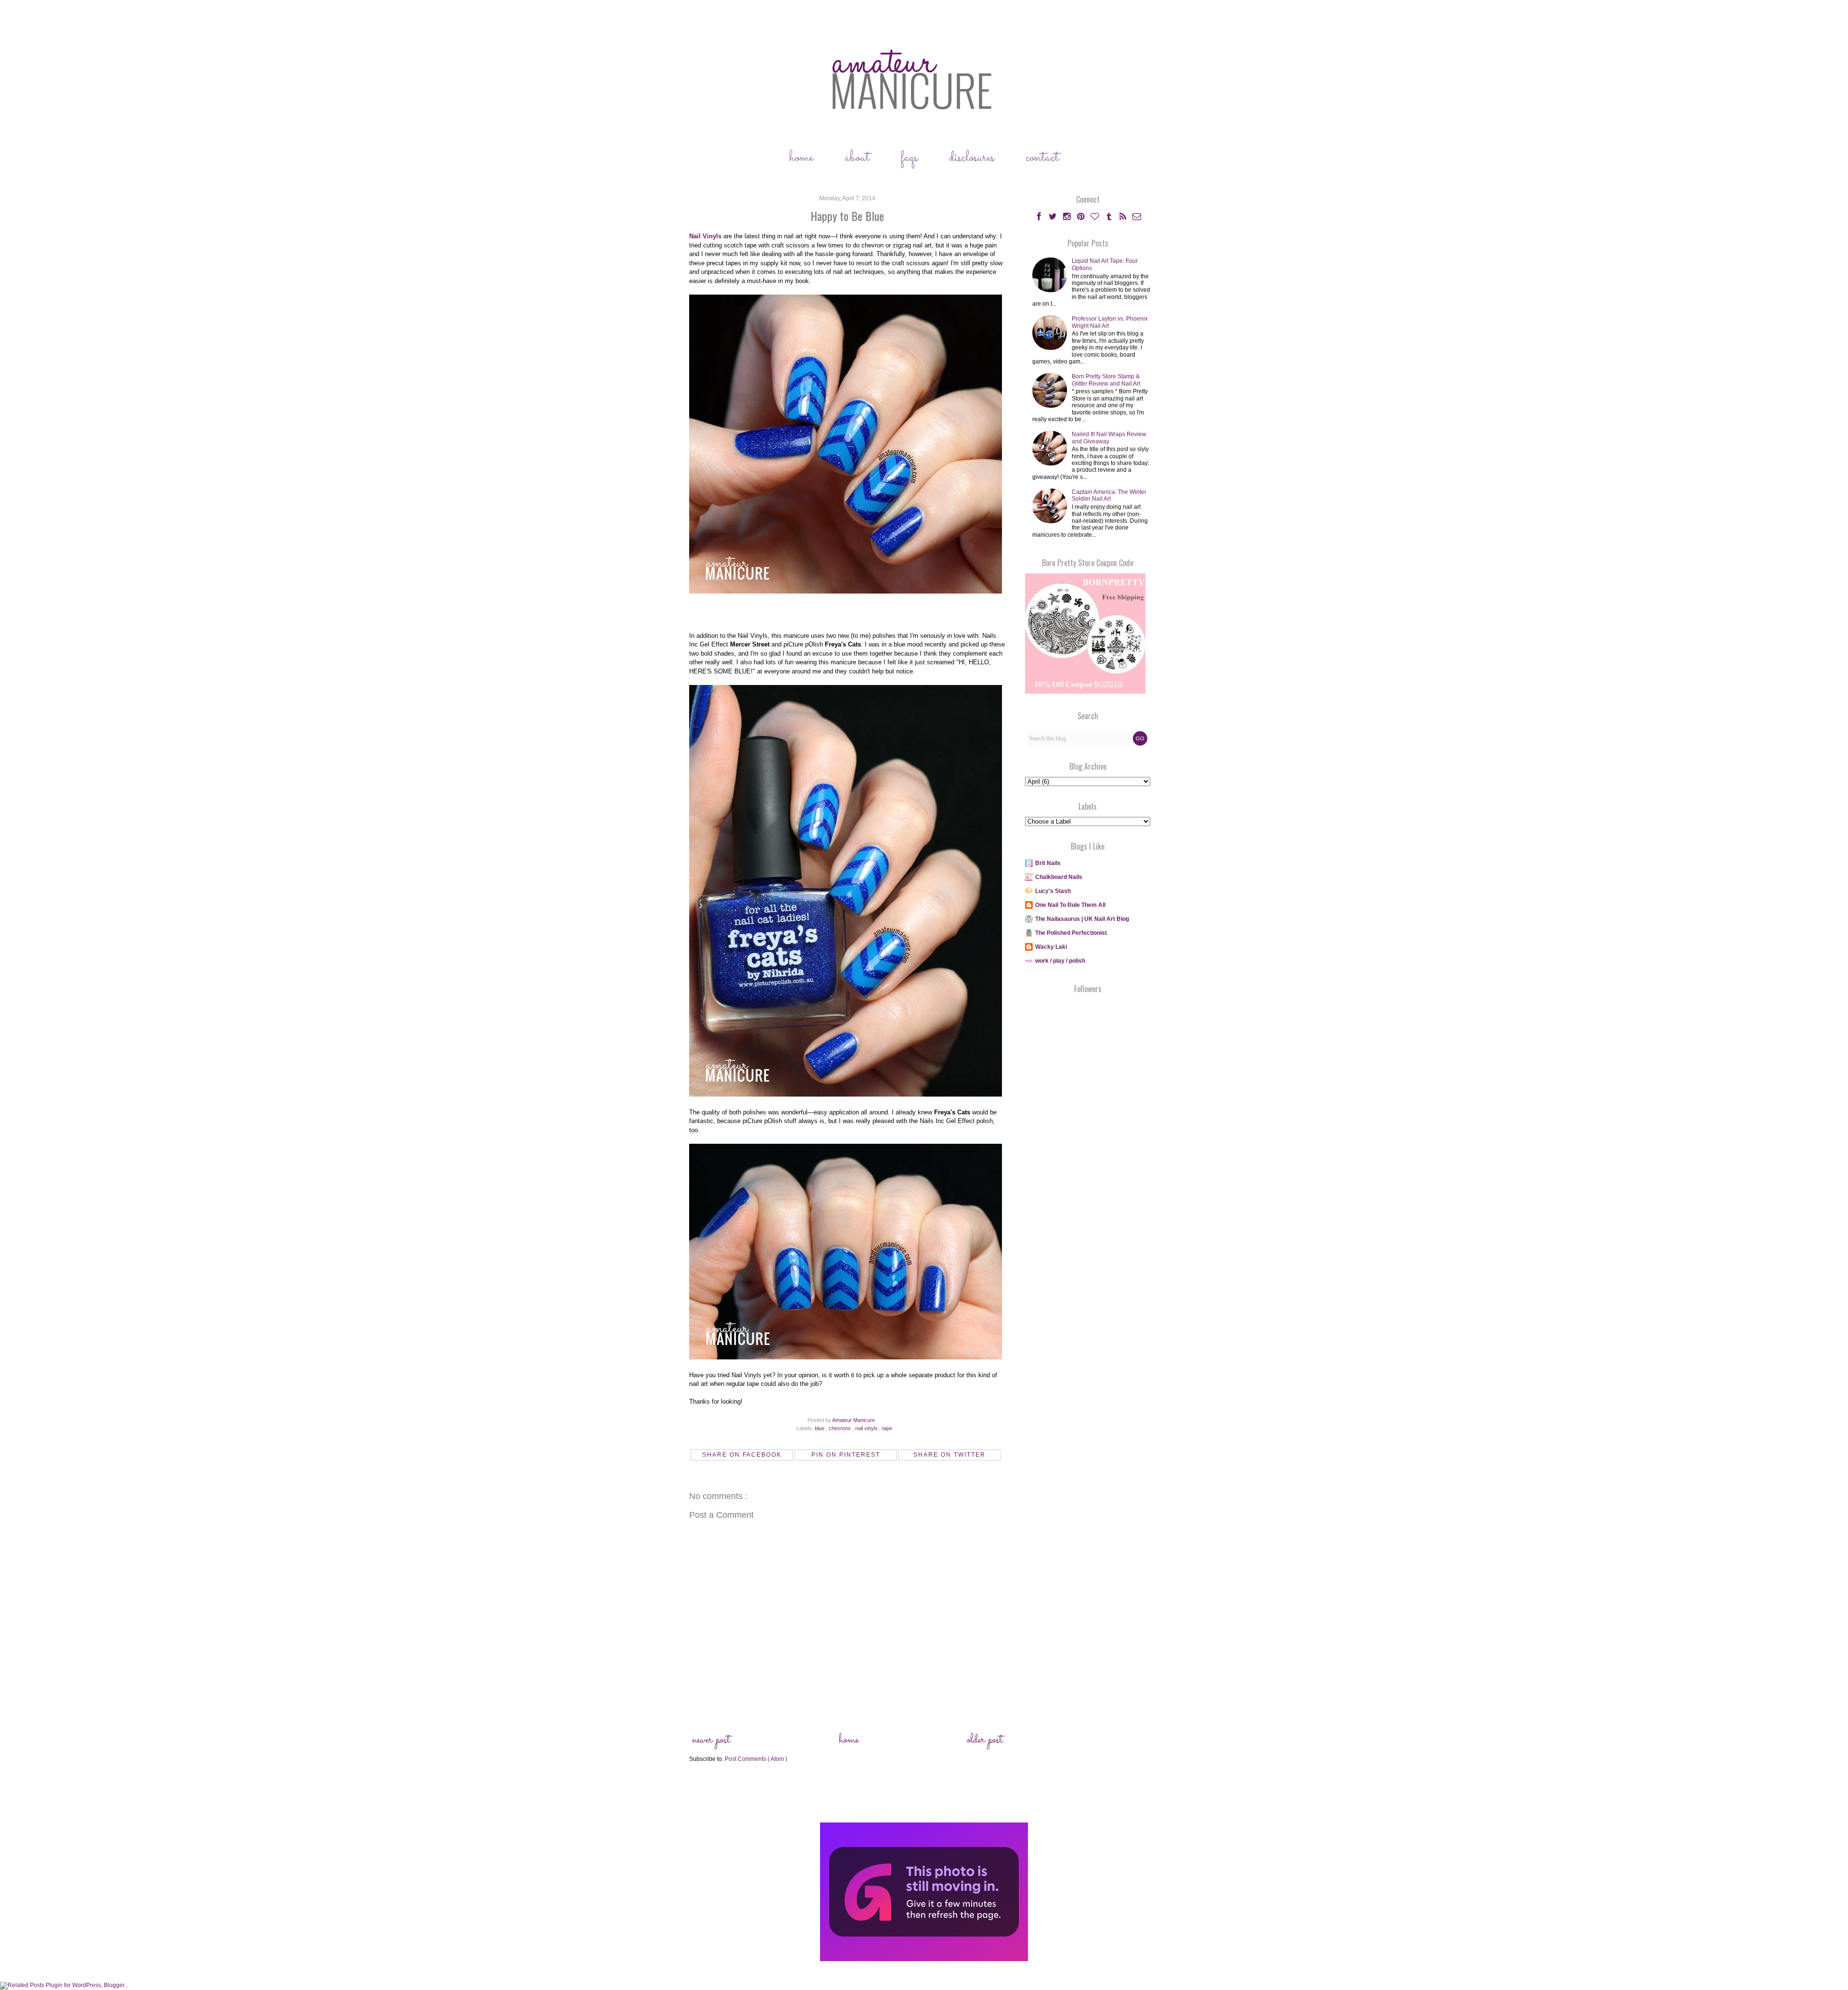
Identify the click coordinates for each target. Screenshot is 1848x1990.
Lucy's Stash (1053, 891)
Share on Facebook (742, 1455)
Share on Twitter (950, 1455)
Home (801, 158)
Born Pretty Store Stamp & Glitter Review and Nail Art (1106, 380)
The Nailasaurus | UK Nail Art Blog (1082, 919)
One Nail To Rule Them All (1070, 905)
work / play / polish (1060, 961)
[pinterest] (1082, 218)
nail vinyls (867, 1428)
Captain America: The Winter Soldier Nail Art (1109, 495)
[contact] (1137, 218)
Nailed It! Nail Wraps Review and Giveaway (1109, 438)
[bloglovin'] (1096, 218)
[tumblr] (1110, 218)
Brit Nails (1048, 863)
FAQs (909, 158)
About (857, 158)
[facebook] (1039, 218)
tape (887, 1428)
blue (820, 1428)
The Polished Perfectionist (1071, 933)
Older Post (985, 1740)
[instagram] (1068, 218)
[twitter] (1054, 218)
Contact (1042, 158)
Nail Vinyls (705, 236)
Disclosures (972, 158)
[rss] (1123, 218)
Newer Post (711, 1740)
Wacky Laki (1051, 947)
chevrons (841, 1428)
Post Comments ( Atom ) (756, 1759)
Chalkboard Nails (1059, 877)
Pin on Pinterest (846, 1455)
